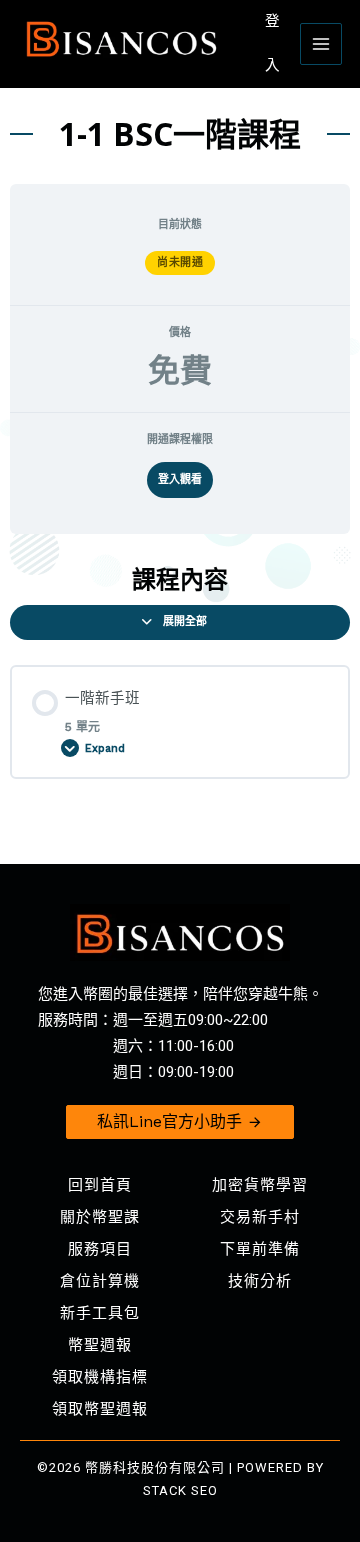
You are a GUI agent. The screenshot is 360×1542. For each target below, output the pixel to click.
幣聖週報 (100, 1345)
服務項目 (100, 1249)
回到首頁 (100, 1185)
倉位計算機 (100, 1281)
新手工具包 (100, 1313)
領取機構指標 (100, 1377)
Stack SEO (180, 1490)
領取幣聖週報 (100, 1409)
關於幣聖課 (100, 1217)
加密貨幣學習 (260, 1185)
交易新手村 (260, 1217)
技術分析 (260, 1281)
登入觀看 (180, 479)
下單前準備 (260, 1249)
